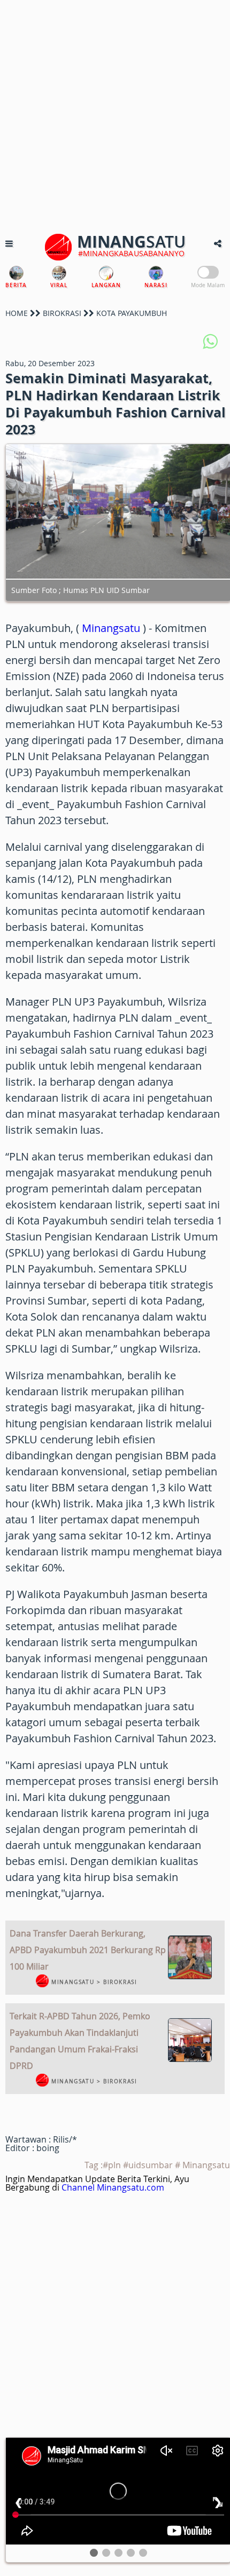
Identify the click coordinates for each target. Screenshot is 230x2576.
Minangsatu (111, 628)
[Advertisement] (115, 115)
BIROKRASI (62, 313)
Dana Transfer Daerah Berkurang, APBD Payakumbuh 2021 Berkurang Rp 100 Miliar (88, 1950)
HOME (17, 313)
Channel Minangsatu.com (113, 2187)
